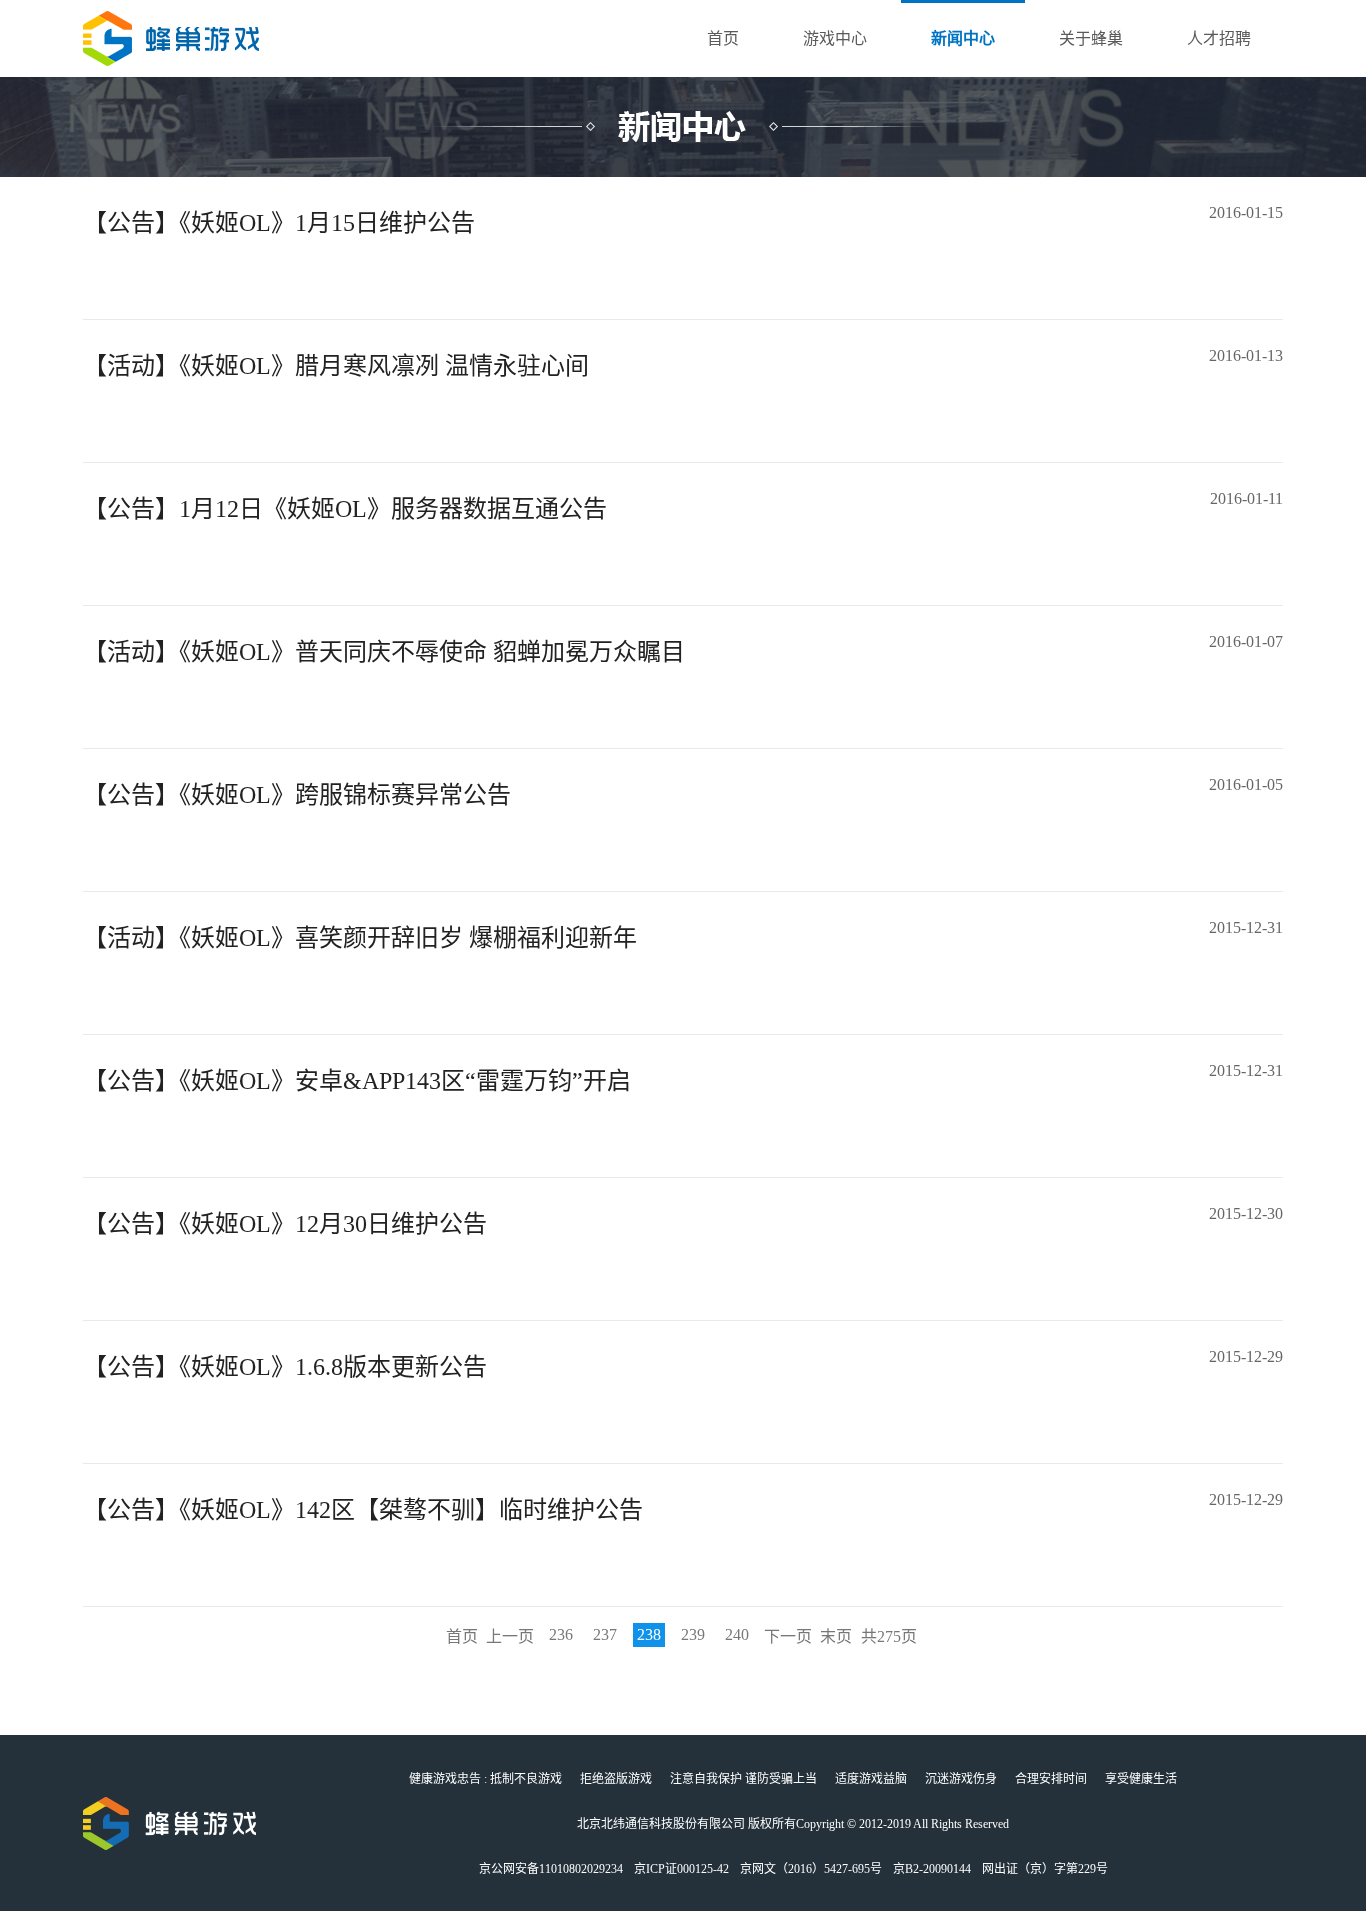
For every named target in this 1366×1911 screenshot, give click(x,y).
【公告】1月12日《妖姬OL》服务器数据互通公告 (345, 509)
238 (649, 1634)
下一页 (788, 1636)
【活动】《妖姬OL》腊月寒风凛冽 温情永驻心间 (336, 366)
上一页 (510, 1636)
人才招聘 (1219, 38)
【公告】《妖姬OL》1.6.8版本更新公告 (285, 1367)
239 (693, 1634)
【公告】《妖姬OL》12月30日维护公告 (285, 1224)
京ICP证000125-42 (681, 1869)
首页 (723, 38)
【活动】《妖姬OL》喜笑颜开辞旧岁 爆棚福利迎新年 (360, 938)
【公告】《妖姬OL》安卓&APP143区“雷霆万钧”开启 (357, 1081)
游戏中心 (835, 38)
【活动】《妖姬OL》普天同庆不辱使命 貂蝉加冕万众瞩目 (384, 652)
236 (561, 1634)
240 (737, 1634)
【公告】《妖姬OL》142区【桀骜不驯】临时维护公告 (363, 1510)
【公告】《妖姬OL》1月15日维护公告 (279, 223)
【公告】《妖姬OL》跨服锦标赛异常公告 (297, 795)
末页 (836, 1636)
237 (605, 1634)
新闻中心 (963, 38)
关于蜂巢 (1091, 38)
